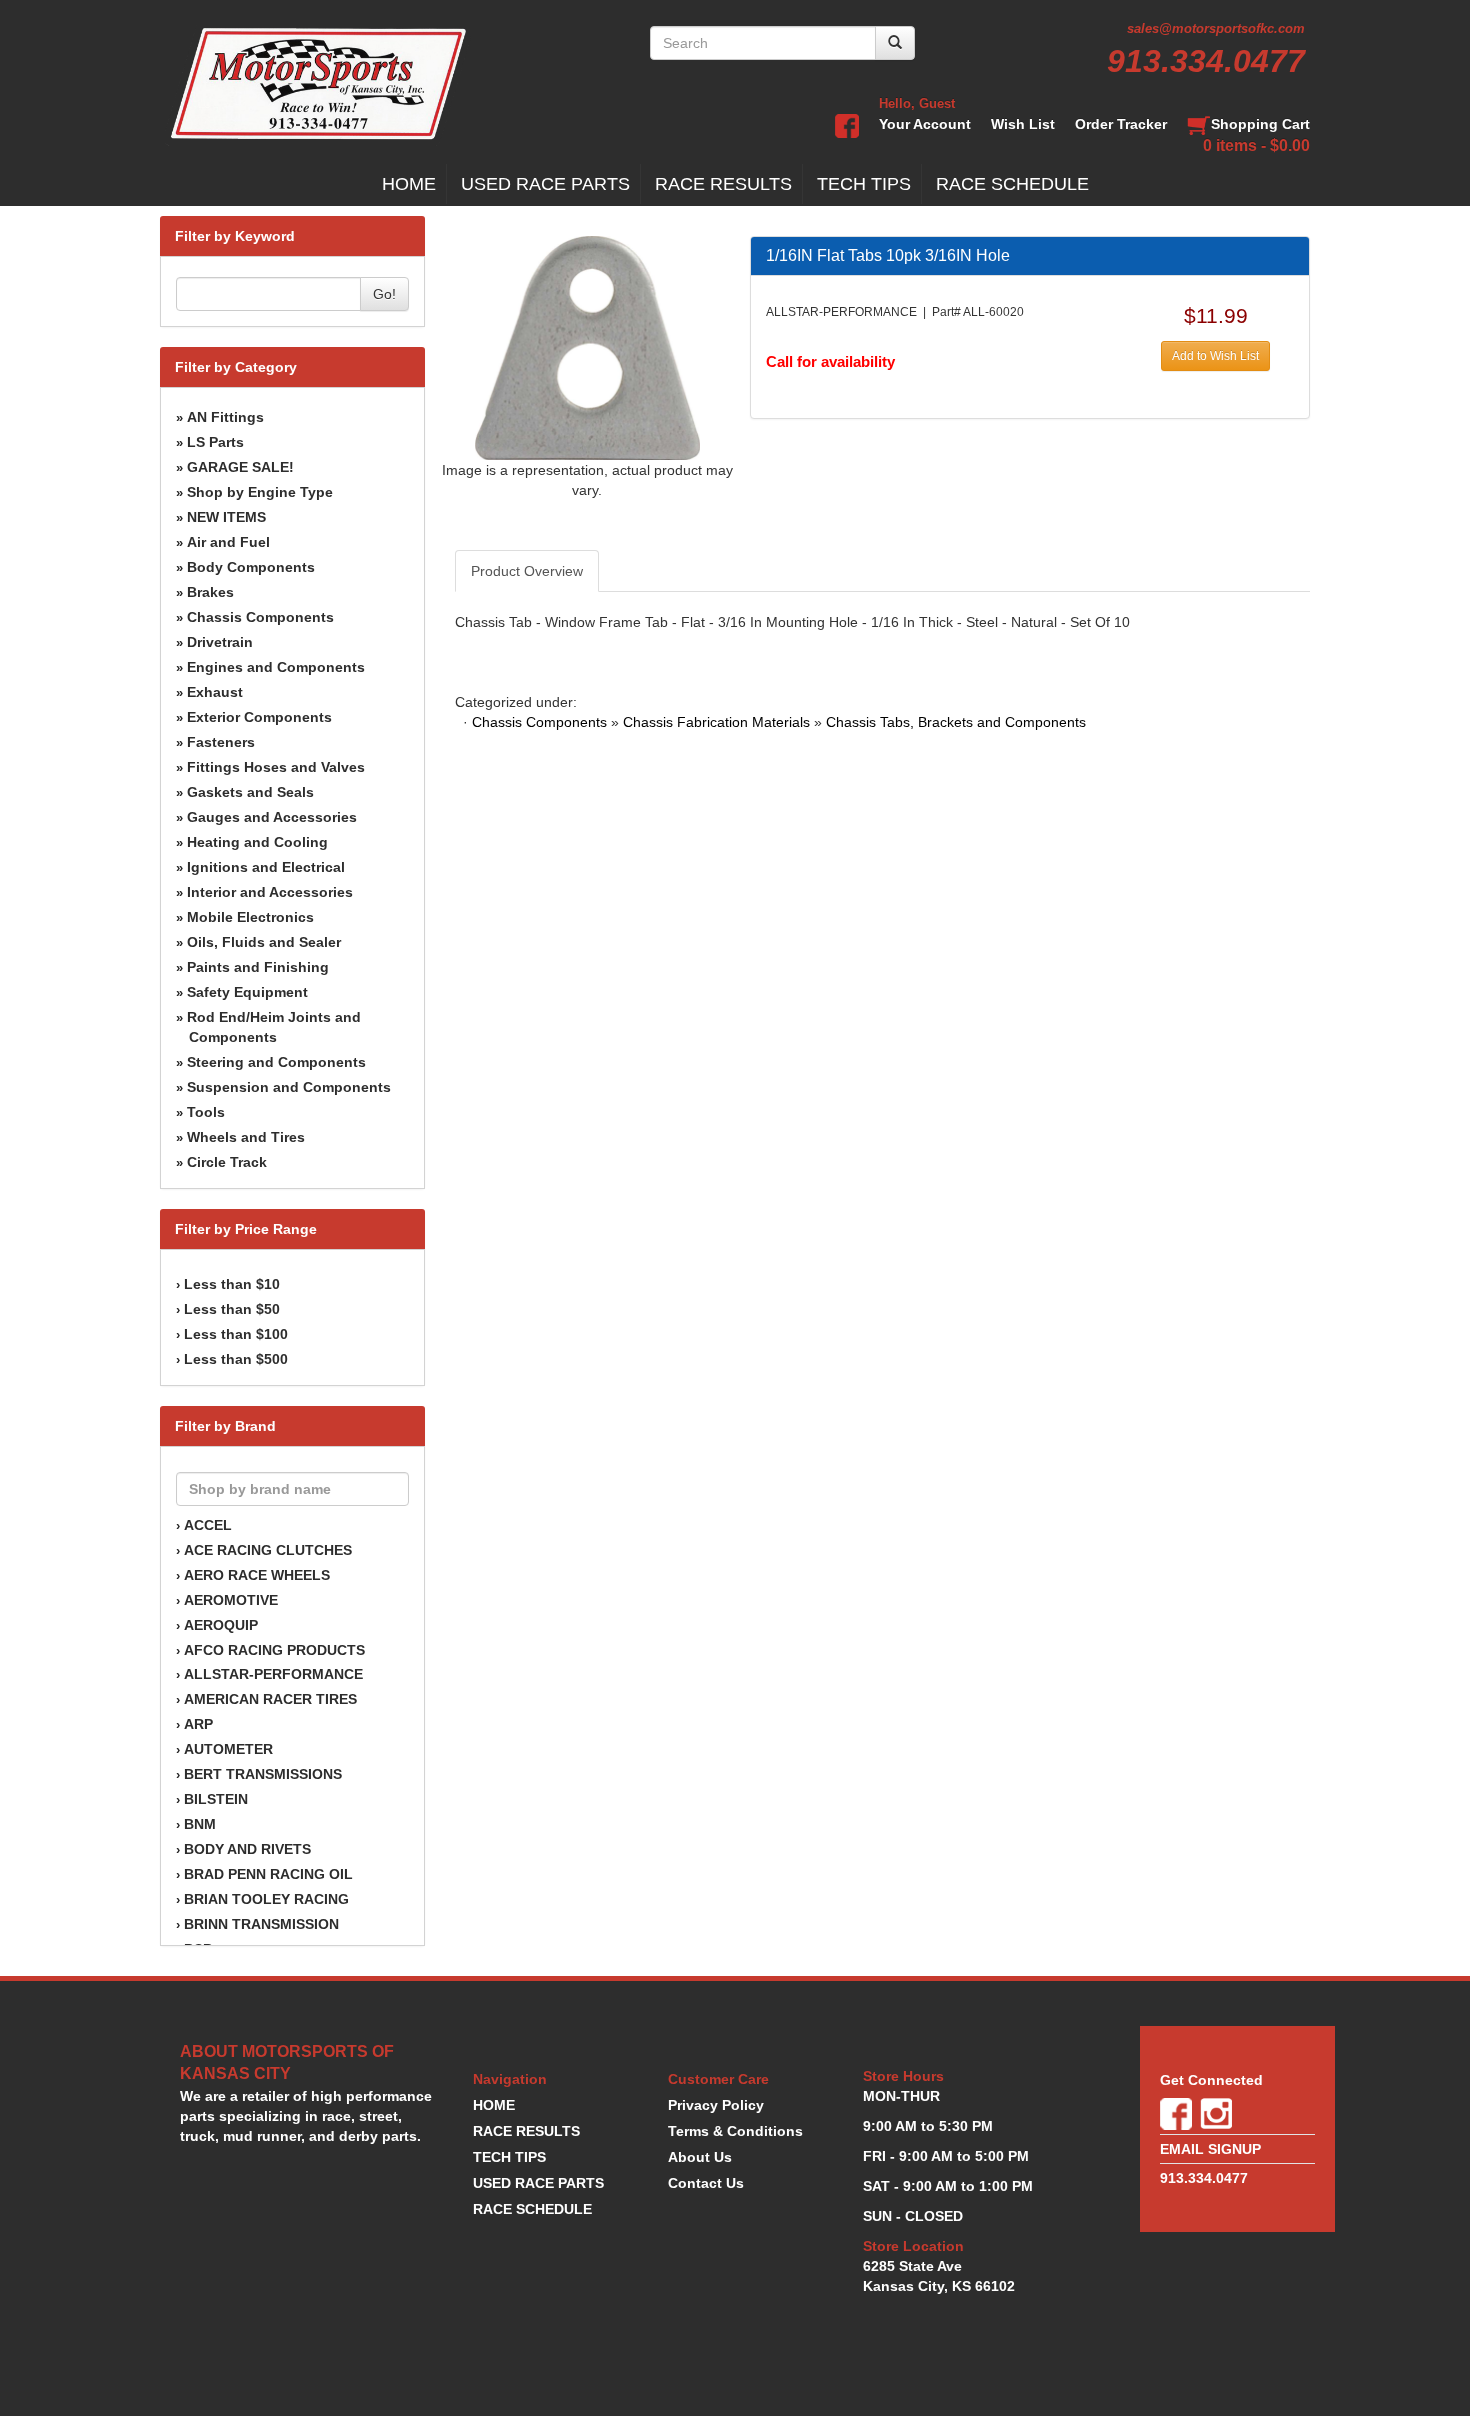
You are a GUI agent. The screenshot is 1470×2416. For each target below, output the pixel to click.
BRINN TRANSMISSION (261, 1924)
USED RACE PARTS (545, 184)
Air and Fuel (228, 542)
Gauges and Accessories (272, 817)
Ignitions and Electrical (266, 867)
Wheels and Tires (246, 1137)
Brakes (210, 592)
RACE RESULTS (723, 184)
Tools (206, 1112)
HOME (409, 184)
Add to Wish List (1215, 356)
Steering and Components (276, 1062)
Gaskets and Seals (250, 792)
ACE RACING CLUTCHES (268, 1550)
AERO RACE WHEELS (257, 1575)
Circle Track (227, 1162)
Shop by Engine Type (260, 492)
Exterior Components (259, 717)
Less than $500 (236, 1359)
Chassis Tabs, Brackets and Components (956, 722)
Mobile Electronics (250, 917)
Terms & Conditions (735, 2131)
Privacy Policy (716, 2105)
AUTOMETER (228, 1749)
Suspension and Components (289, 1087)
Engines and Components (276, 667)
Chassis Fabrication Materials (716, 722)
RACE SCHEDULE (1012, 184)
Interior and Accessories (270, 892)
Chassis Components (260, 617)
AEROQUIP (221, 1625)
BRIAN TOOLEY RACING (266, 1899)
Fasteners (221, 742)
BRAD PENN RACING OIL (268, 1874)
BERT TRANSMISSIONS (263, 1774)
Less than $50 (232, 1309)
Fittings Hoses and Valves (276, 767)
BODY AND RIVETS (247, 1849)
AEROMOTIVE (231, 1600)
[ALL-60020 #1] (587, 347)
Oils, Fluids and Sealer (264, 942)
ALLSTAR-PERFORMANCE (273, 1674)
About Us (700, 2157)
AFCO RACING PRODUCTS (274, 1650)
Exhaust (215, 692)
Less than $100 (236, 1334)
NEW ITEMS (226, 517)
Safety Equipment (247, 992)
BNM (200, 1824)
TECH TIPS (864, 184)
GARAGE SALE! (240, 467)
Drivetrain (220, 642)
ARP (198, 1724)
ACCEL (208, 1525)
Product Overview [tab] (527, 571)
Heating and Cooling (257, 842)
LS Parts (215, 442)
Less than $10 (232, 1284)
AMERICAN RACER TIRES (270, 1699)
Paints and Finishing (258, 967)
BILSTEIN (216, 1799)
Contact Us (706, 2183)
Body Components (251, 567)
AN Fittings (225, 417)
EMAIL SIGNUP (1210, 2149)
